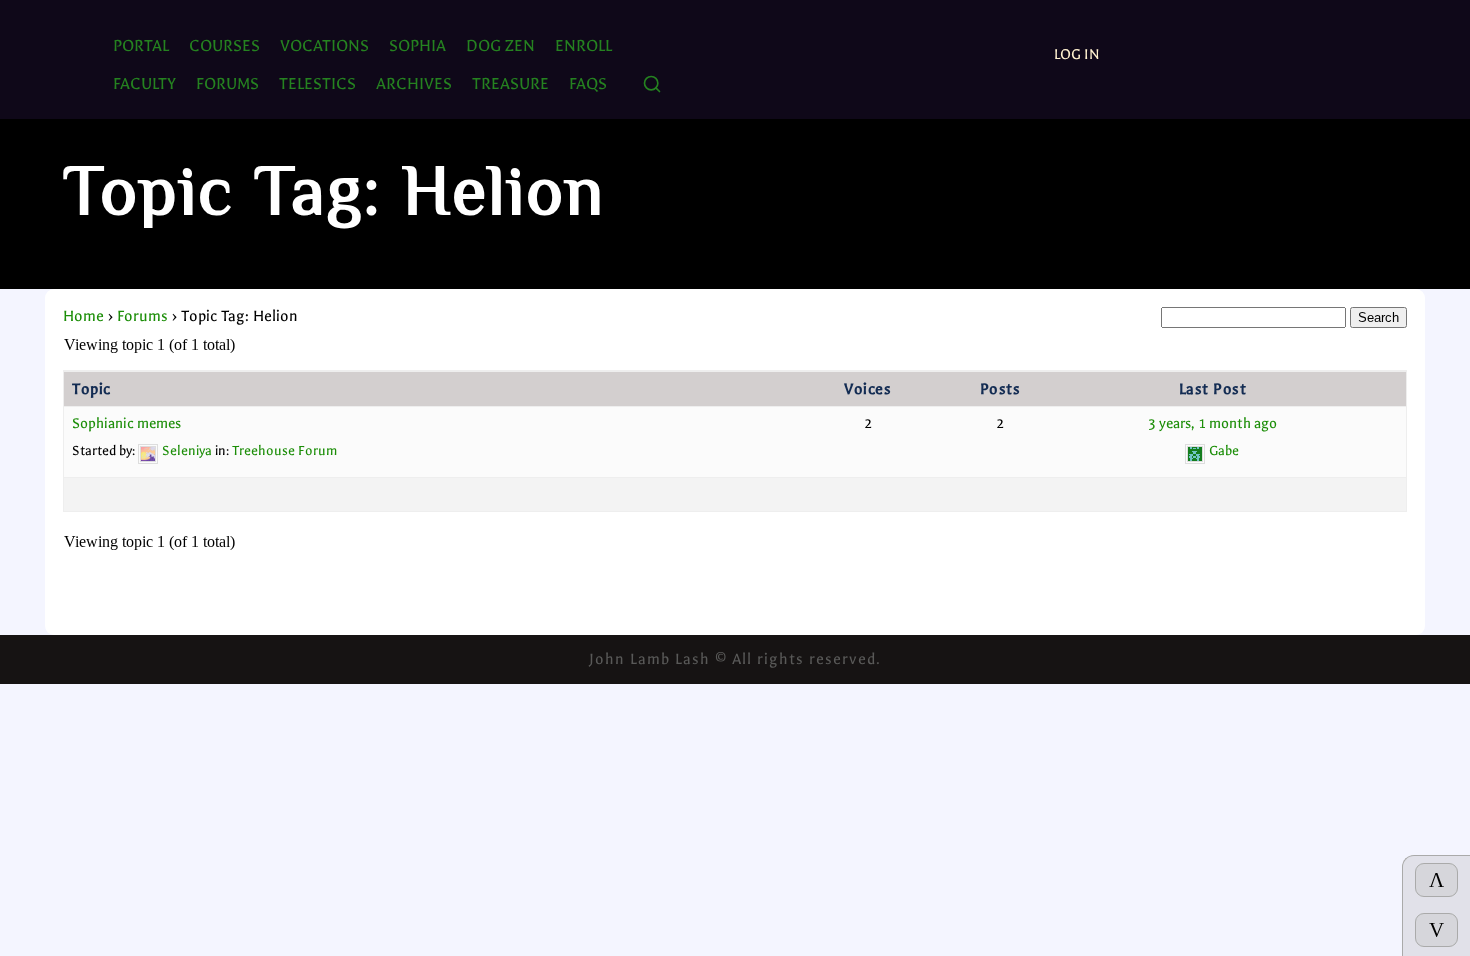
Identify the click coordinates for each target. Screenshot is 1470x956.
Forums (142, 316)
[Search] (652, 85)
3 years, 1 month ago (1212, 423)
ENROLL (583, 45)
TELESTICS (317, 83)
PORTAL (141, 45)
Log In (1077, 54)
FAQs (588, 83)
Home (83, 316)
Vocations (324, 45)
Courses (224, 45)
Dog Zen (500, 45)
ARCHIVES (414, 83)
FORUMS (227, 83)
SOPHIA (417, 45)
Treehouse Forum (284, 450)
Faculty (144, 83)
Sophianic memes (126, 423)
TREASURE (510, 83)
